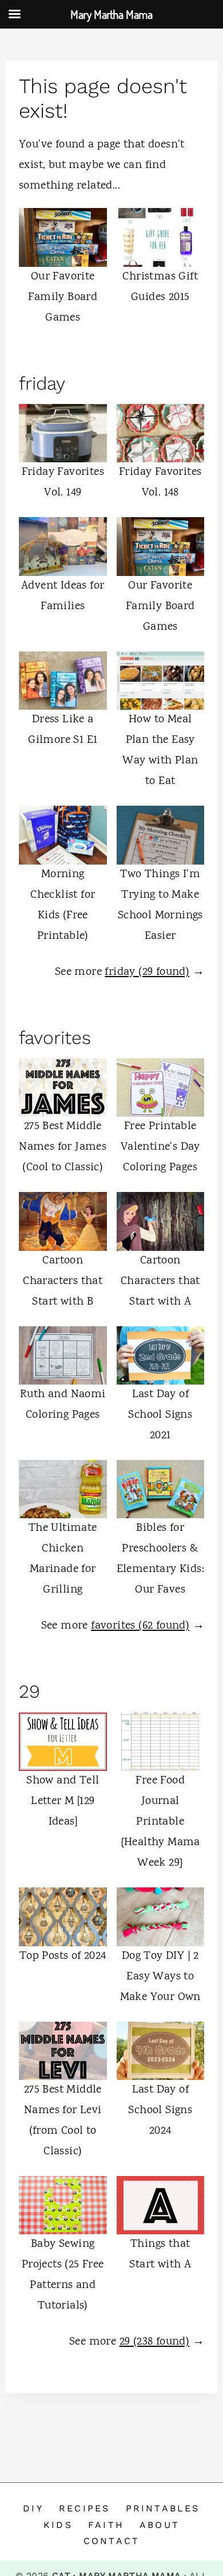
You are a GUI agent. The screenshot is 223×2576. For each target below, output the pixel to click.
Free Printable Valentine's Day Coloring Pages (160, 1147)
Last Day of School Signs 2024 (160, 2111)
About (160, 2525)
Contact (111, 2541)
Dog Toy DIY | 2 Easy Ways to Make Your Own (160, 1977)
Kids (58, 2525)
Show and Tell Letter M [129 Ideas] (63, 1801)
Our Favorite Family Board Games (63, 297)
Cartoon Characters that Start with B (63, 1281)
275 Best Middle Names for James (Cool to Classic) (63, 1147)
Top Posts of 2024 (63, 1956)
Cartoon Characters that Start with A (160, 1281)
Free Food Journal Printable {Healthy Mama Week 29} (160, 1822)
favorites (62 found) (140, 1626)
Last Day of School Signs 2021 (160, 1415)
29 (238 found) (155, 2342)
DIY (33, 2508)
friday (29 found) (147, 972)
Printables (163, 2508)
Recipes (84, 2508)
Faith (106, 2525)
